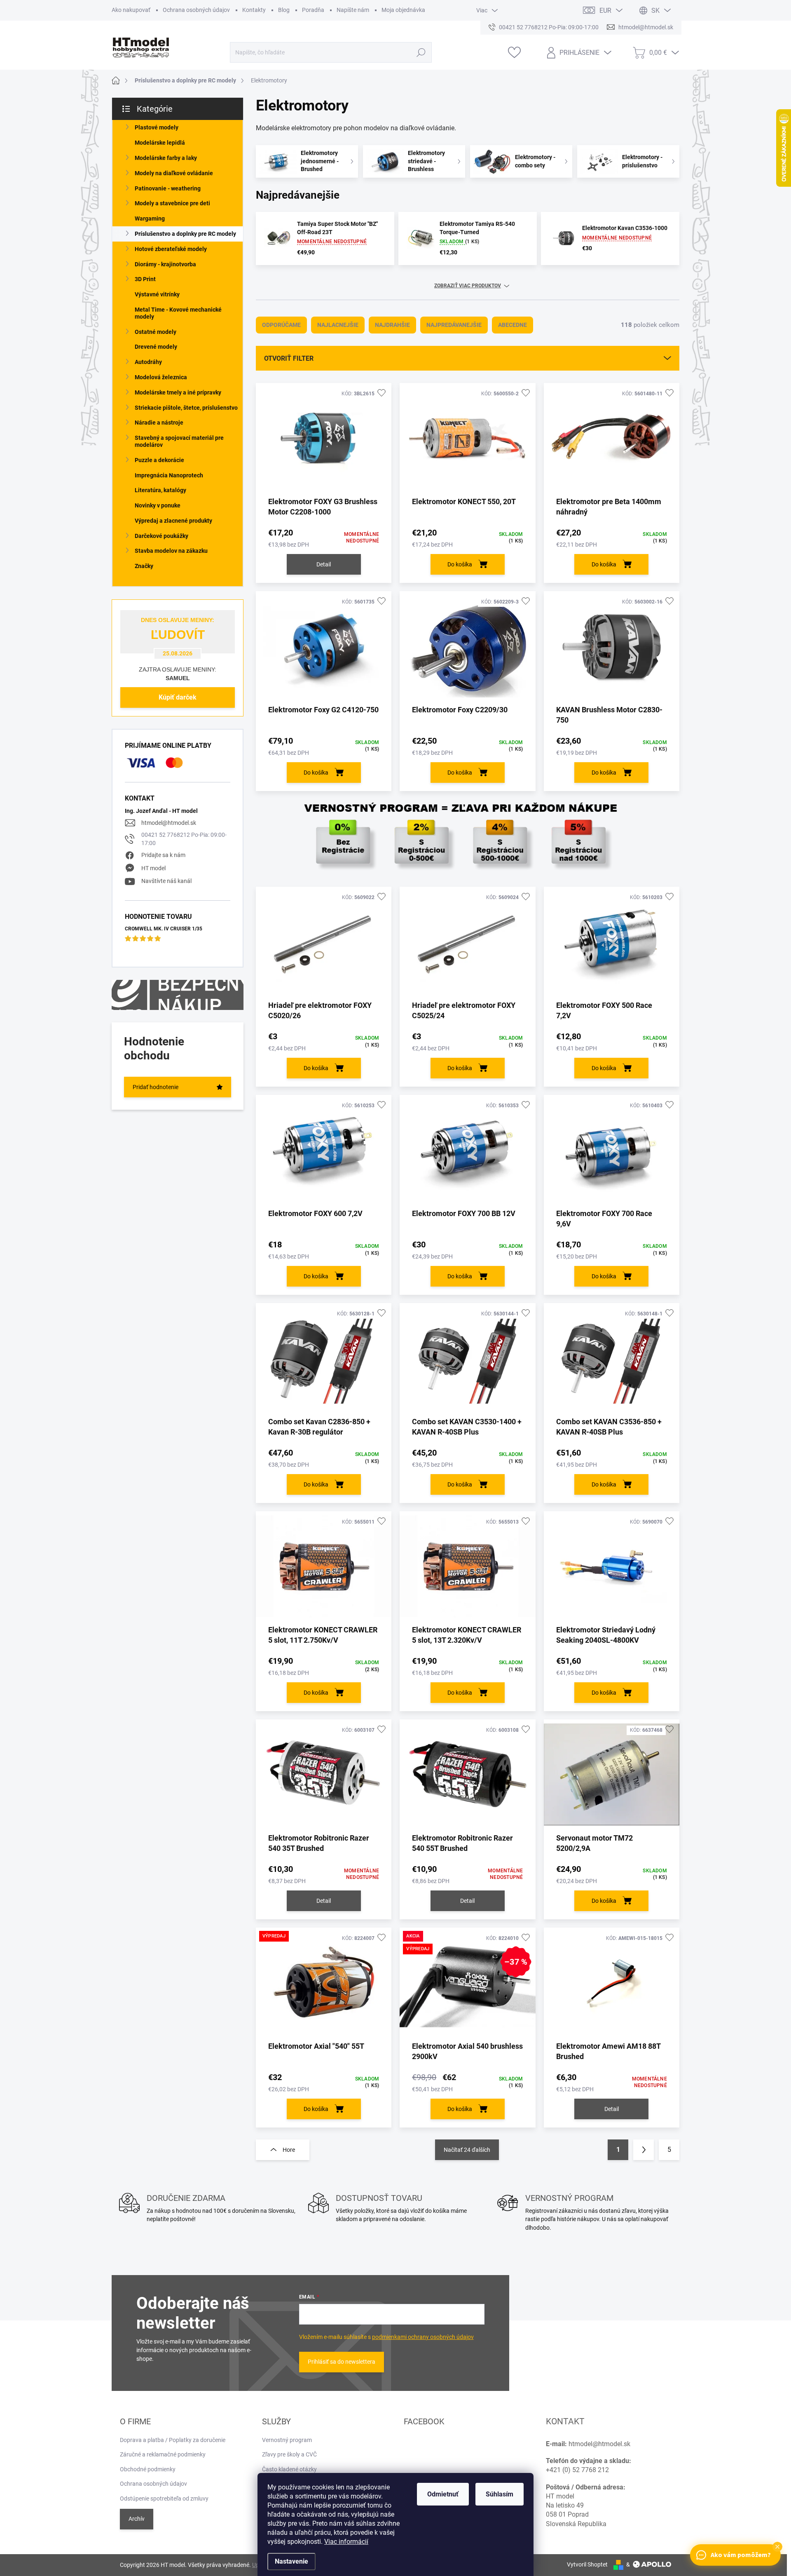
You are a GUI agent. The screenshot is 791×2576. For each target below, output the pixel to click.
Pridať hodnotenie (156, 1087)
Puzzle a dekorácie (159, 460)
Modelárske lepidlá (160, 143)
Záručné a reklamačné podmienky (163, 2454)
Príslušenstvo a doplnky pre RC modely (185, 234)
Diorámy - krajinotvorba (165, 264)
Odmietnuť (443, 2494)
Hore (289, 2150)
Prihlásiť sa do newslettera (342, 2362)
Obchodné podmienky (148, 2469)
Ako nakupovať (131, 10)
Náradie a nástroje (159, 423)
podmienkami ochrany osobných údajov (423, 2337)
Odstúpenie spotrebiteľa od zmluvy (164, 2499)
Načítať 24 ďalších (467, 2150)
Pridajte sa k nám (163, 855)
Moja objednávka (403, 10)
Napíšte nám (353, 10)
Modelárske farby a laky (166, 158)
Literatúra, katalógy (160, 490)
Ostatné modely (156, 332)
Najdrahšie (392, 325)
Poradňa (313, 10)
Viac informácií (346, 2542)
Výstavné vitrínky (157, 294)
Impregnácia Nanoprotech (169, 475)
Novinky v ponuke (158, 505)
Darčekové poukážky (161, 536)
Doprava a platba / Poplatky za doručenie (173, 2440)
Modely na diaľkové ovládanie (174, 173)
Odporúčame (281, 325)
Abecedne (513, 325)
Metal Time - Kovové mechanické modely (178, 313)
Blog (284, 10)
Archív (137, 2519)
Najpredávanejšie (454, 325)
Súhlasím (500, 2494)
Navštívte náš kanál (166, 881)
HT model (153, 868)
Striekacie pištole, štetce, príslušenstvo (186, 408)
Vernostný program (287, 2440)
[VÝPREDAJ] (324, 1987)
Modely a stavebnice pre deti (172, 203)
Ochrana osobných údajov (196, 10)
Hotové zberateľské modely (171, 249)
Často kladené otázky (289, 2469)
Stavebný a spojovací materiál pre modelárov (179, 441)
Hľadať (421, 52)
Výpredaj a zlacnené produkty (173, 521)
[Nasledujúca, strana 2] (644, 2150)
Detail (324, 564)
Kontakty (254, 10)
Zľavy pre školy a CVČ (289, 2454)
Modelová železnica (161, 377)
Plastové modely (157, 127)
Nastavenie (291, 2561)
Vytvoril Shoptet (587, 2564)
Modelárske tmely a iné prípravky (178, 392)
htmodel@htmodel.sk (169, 823)
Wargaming (150, 218)
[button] (777, 2547)
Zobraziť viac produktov (468, 286)
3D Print (145, 279)
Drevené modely (156, 347)
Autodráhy (148, 362)
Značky (144, 566)
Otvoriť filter (289, 358)
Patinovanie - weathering (168, 188)
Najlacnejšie (338, 325)
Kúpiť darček (178, 697)
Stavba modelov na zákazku (171, 551)
